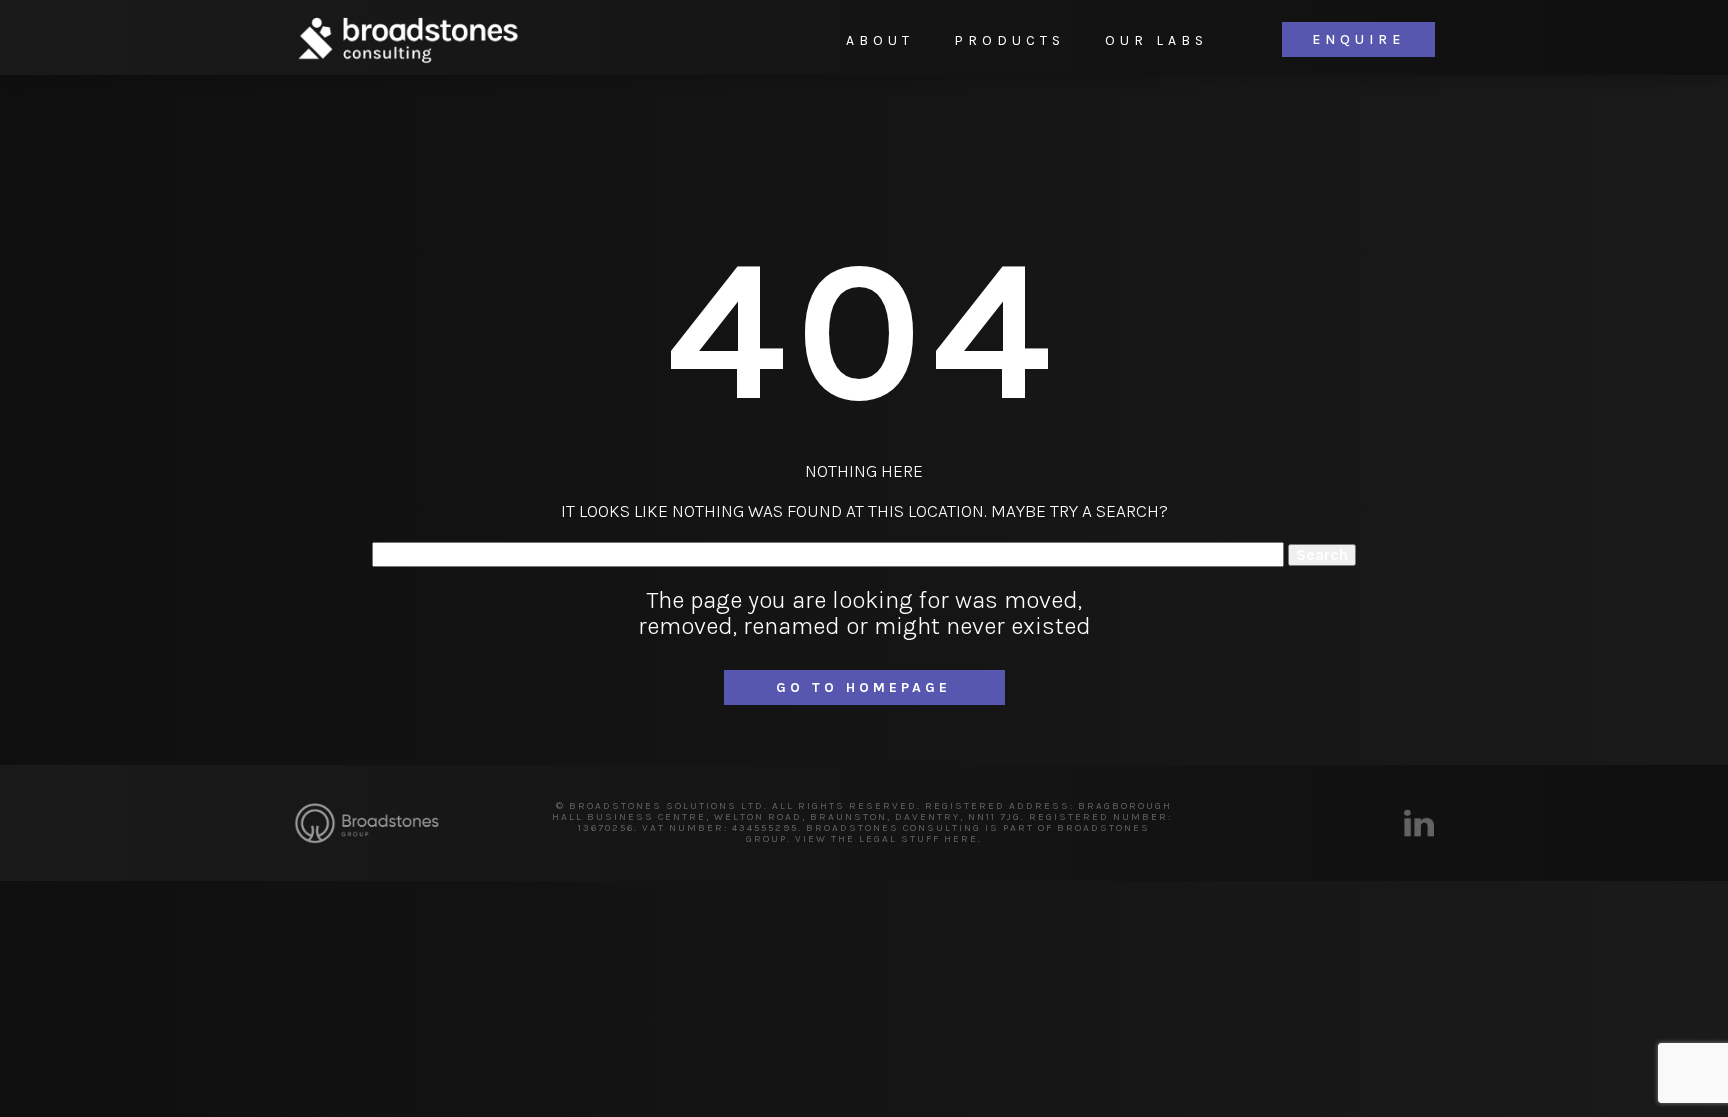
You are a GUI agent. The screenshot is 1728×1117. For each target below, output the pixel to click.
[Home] (407, 40)
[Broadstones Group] (367, 823)
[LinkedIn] (1419, 823)
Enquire (1358, 39)
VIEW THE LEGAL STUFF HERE (886, 839)
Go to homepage (863, 687)
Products (1009, 40)
